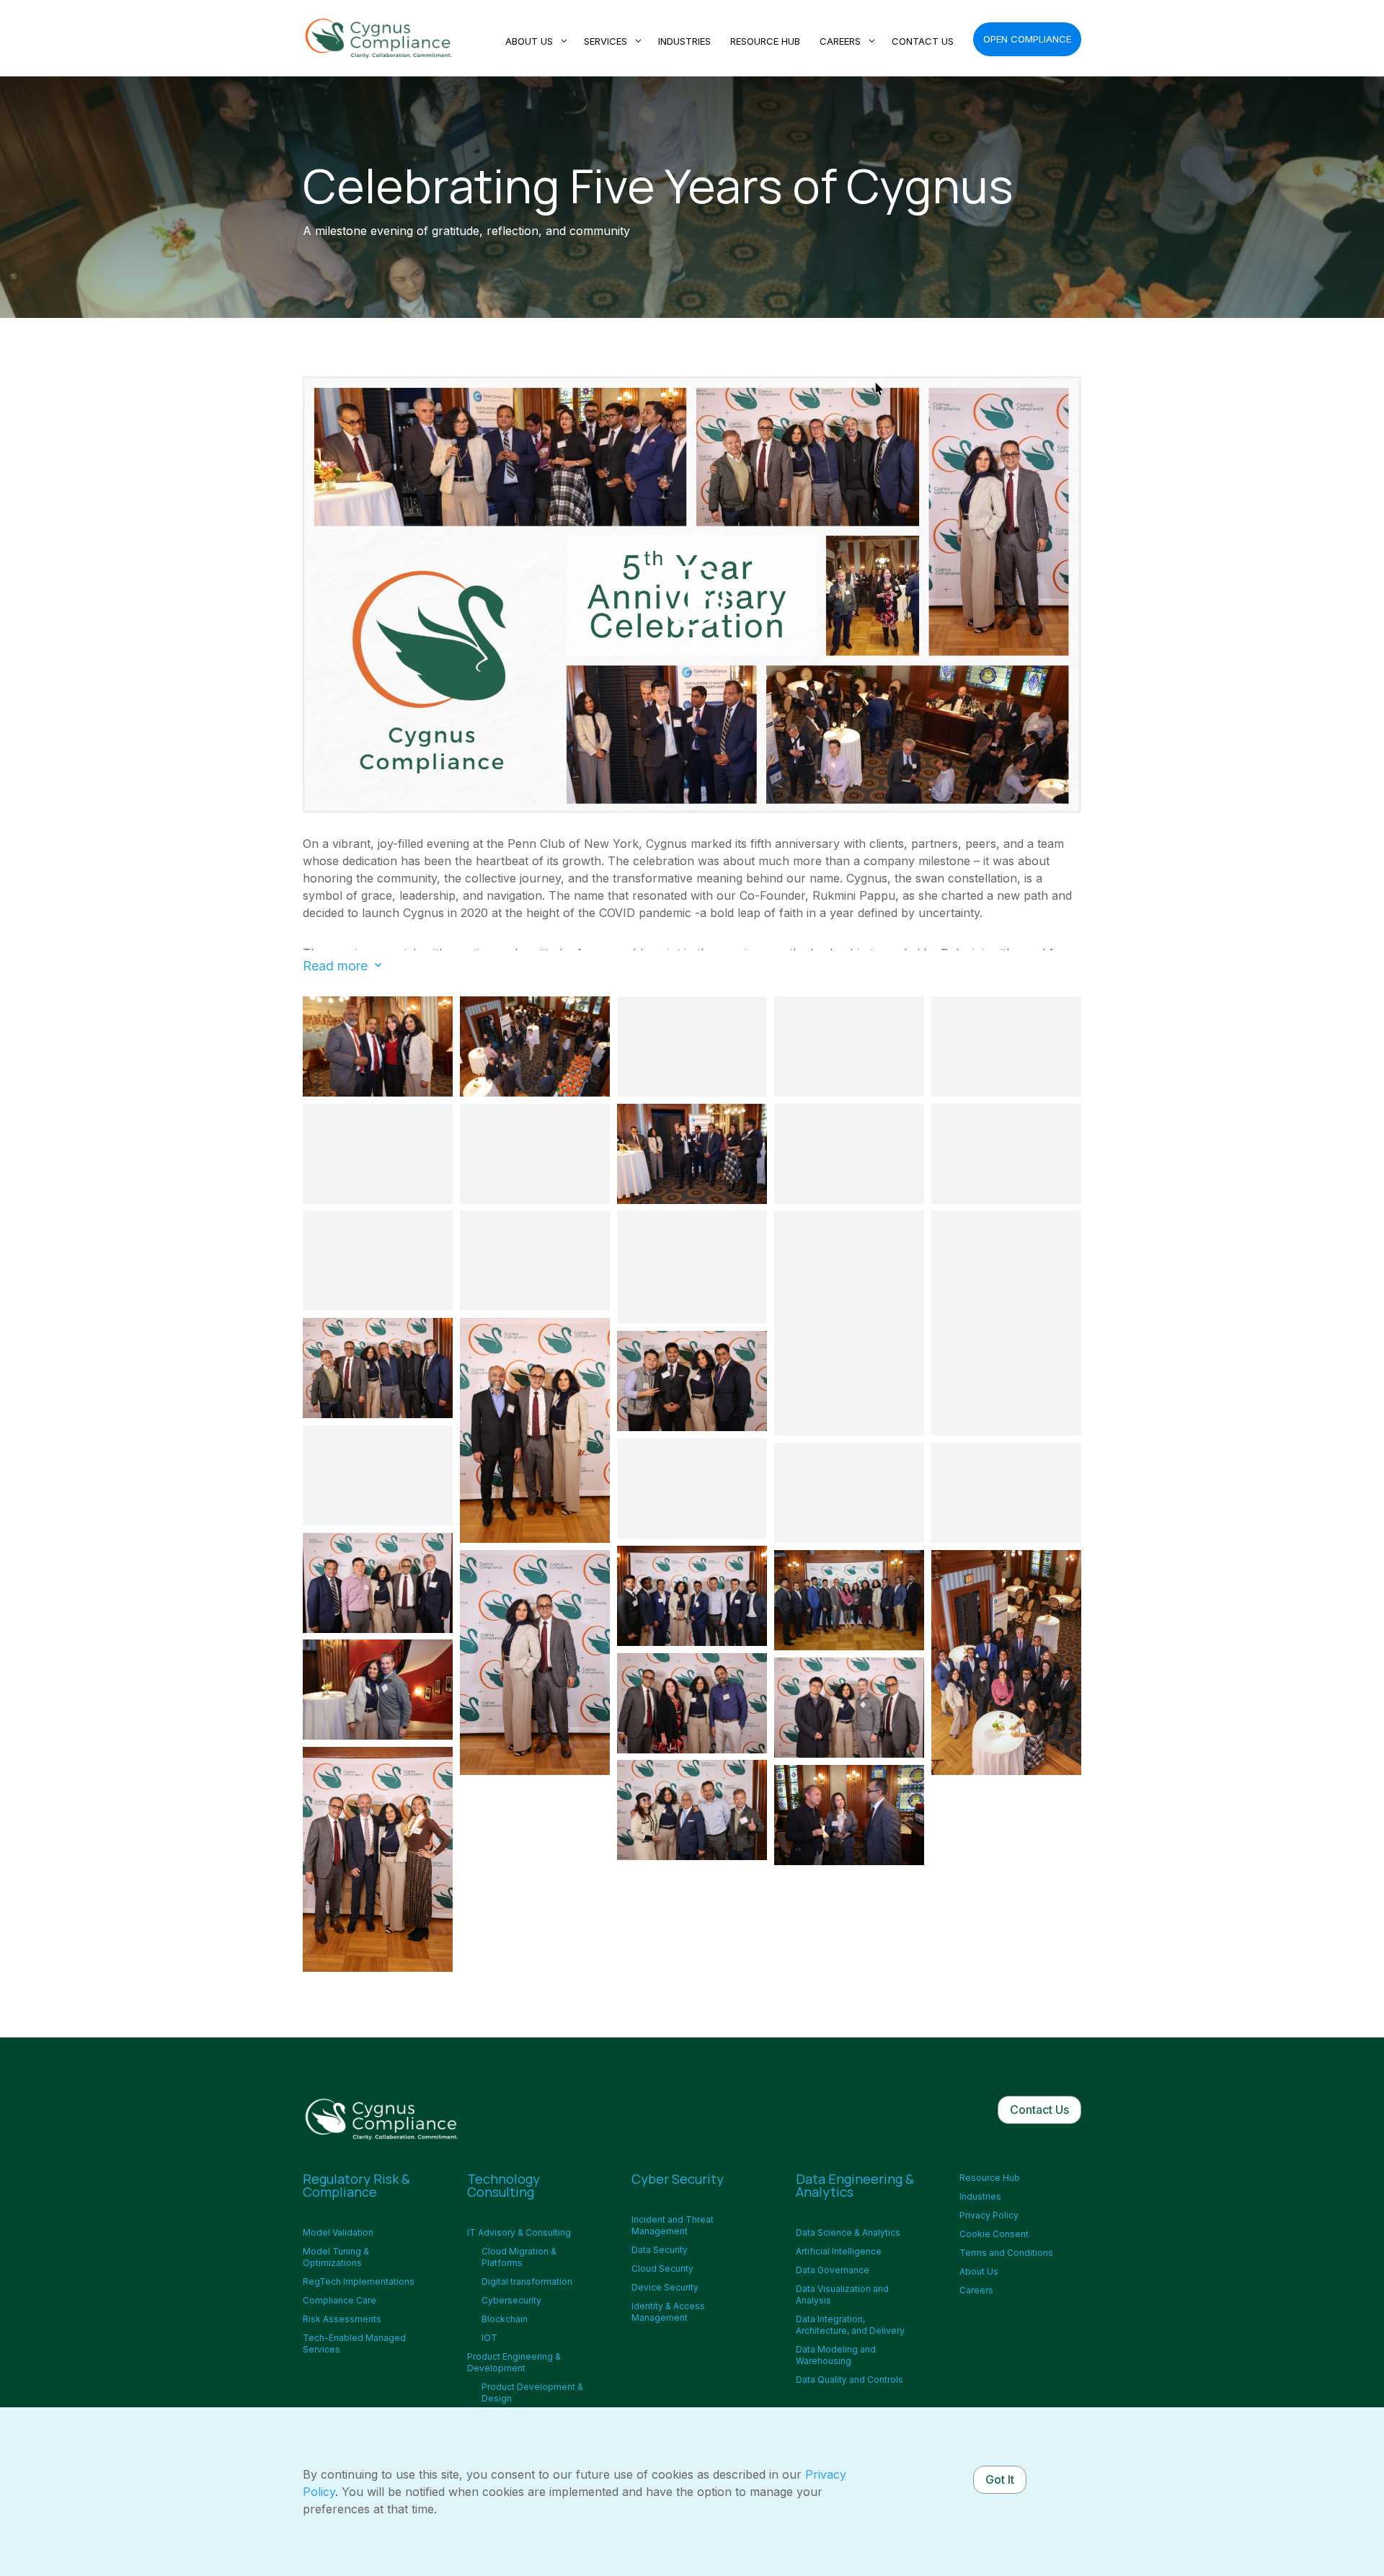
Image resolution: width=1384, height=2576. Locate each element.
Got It (1000, 2479)
